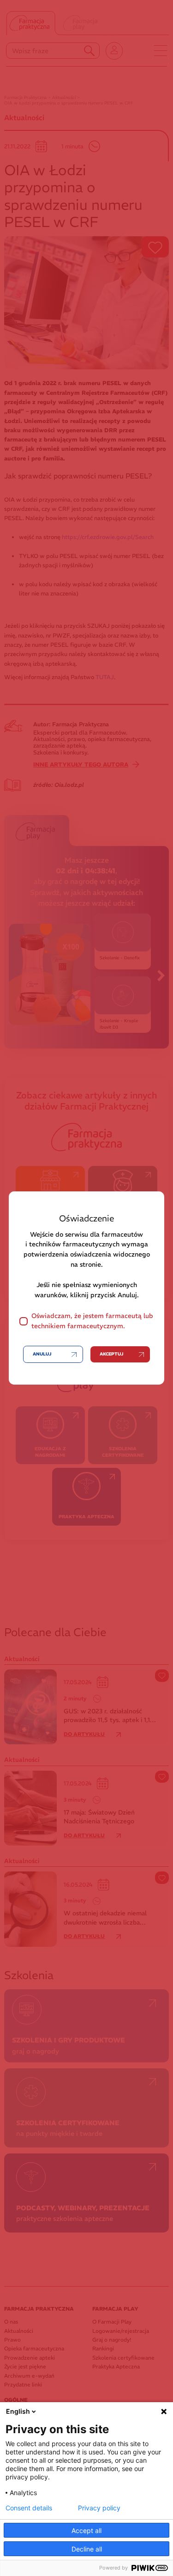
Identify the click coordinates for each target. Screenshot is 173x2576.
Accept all (86, 2530)
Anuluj (42, 1354)
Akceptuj (111, 1354)
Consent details (29, 2508)
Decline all (87, 2549)
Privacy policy (99, 2508)
